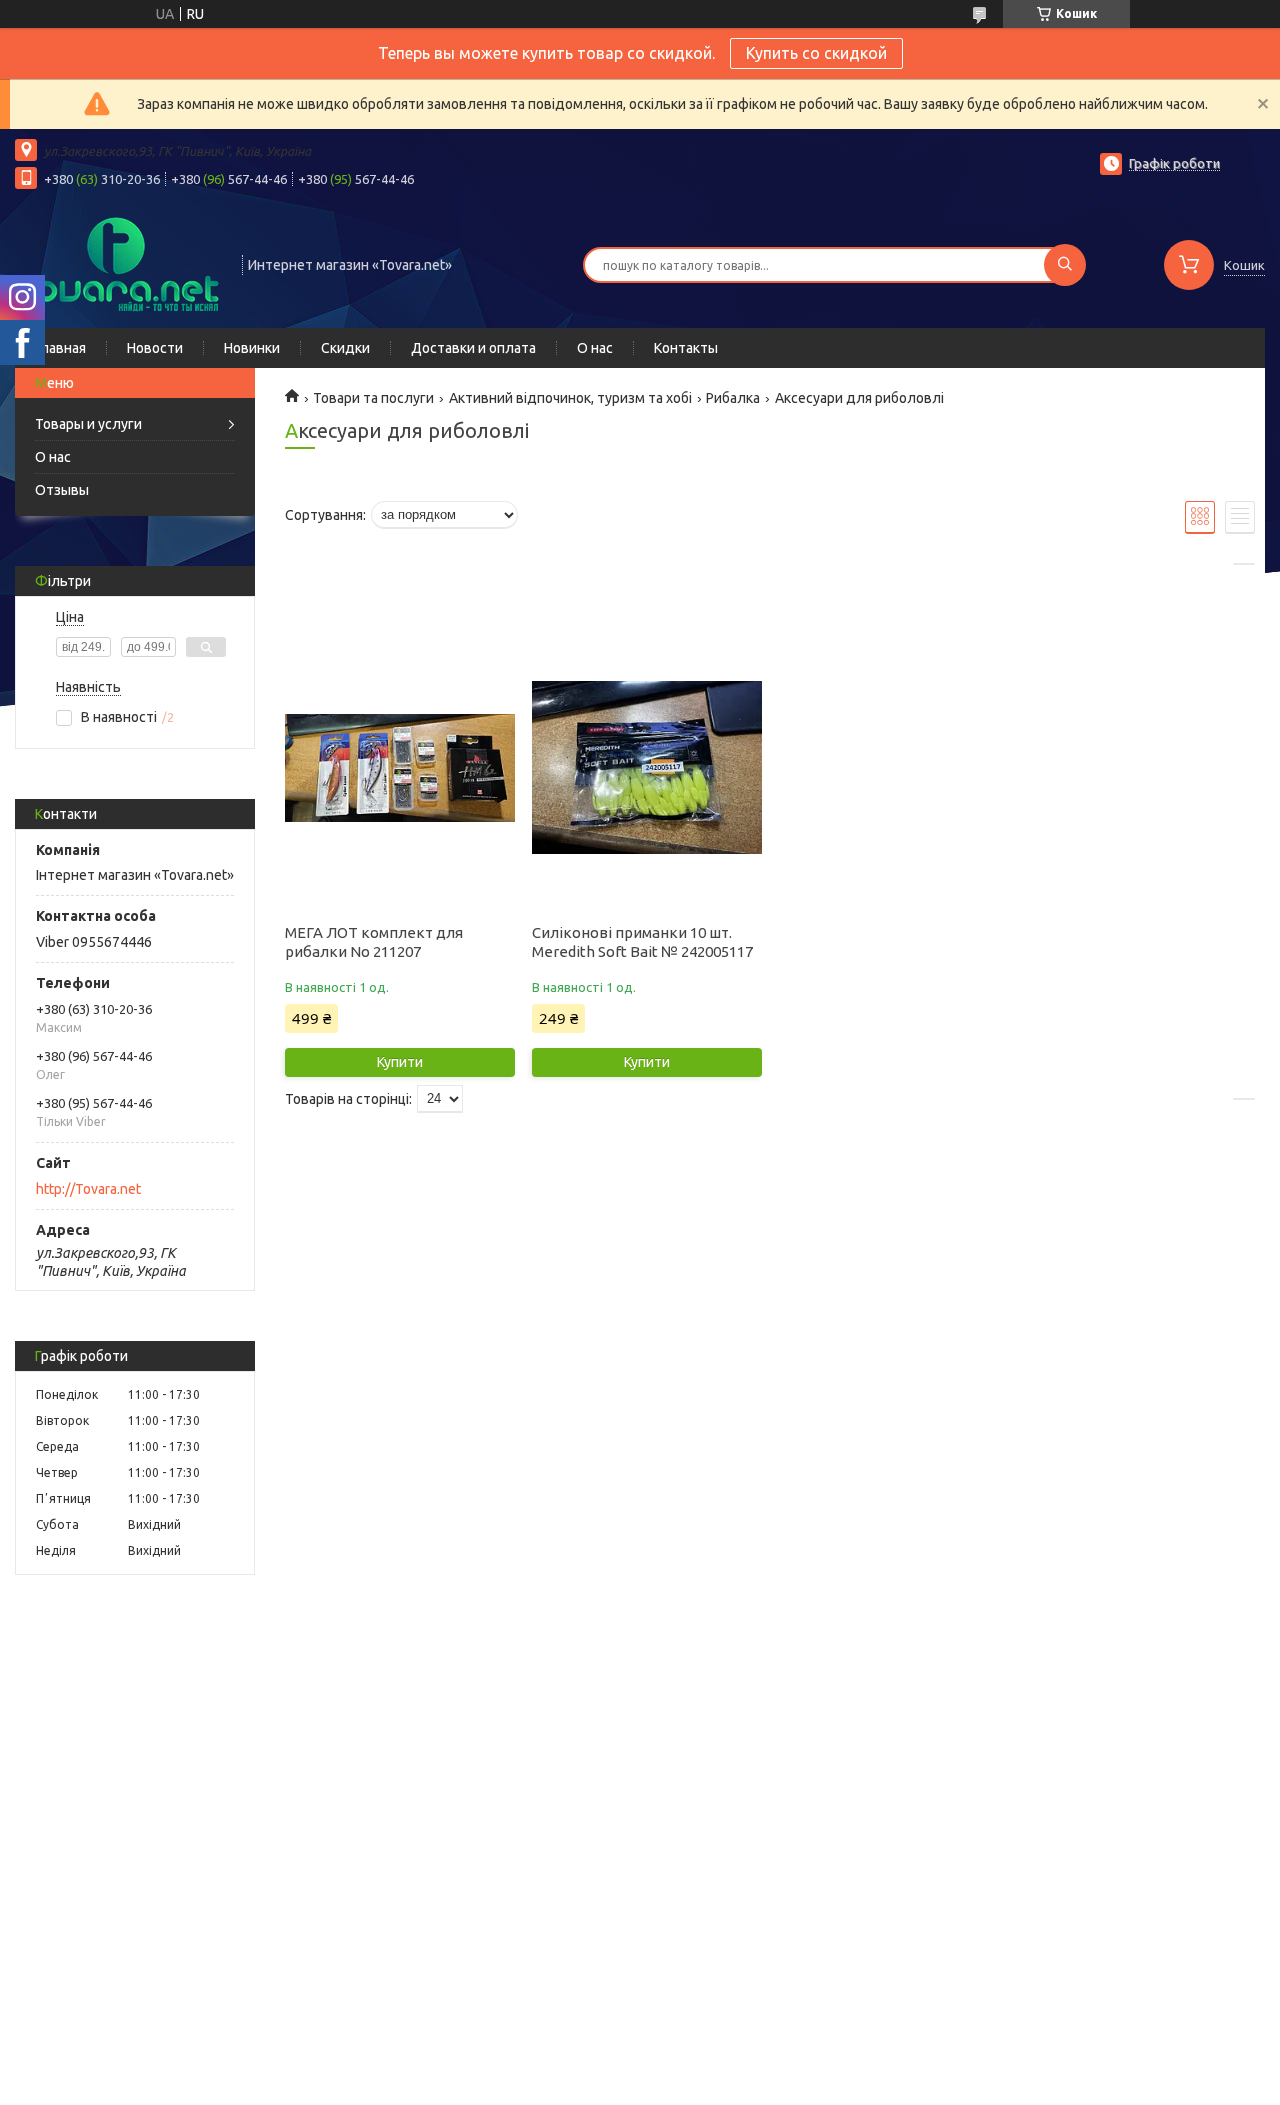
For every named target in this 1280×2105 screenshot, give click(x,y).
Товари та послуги (373, 398)
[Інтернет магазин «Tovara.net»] (119, 263)
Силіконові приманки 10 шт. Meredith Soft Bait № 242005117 (642, 942)
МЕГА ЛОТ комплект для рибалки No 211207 (374, 942)
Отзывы (62, 490)
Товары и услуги (88, 424)
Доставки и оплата (473, 348)
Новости (155, 348)
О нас (595, 348)
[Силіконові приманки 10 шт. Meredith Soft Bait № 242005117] (647, 768)
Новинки (252, 348)
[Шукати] (1065, 265)
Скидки (345, 348)
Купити (400, 1062)
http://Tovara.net (88, 1189)
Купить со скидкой (816, 53)
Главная (60, 348)
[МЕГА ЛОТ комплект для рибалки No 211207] (400, 768)
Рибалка (733, 398)
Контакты (686, 348)
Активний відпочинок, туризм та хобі (570, 398)
